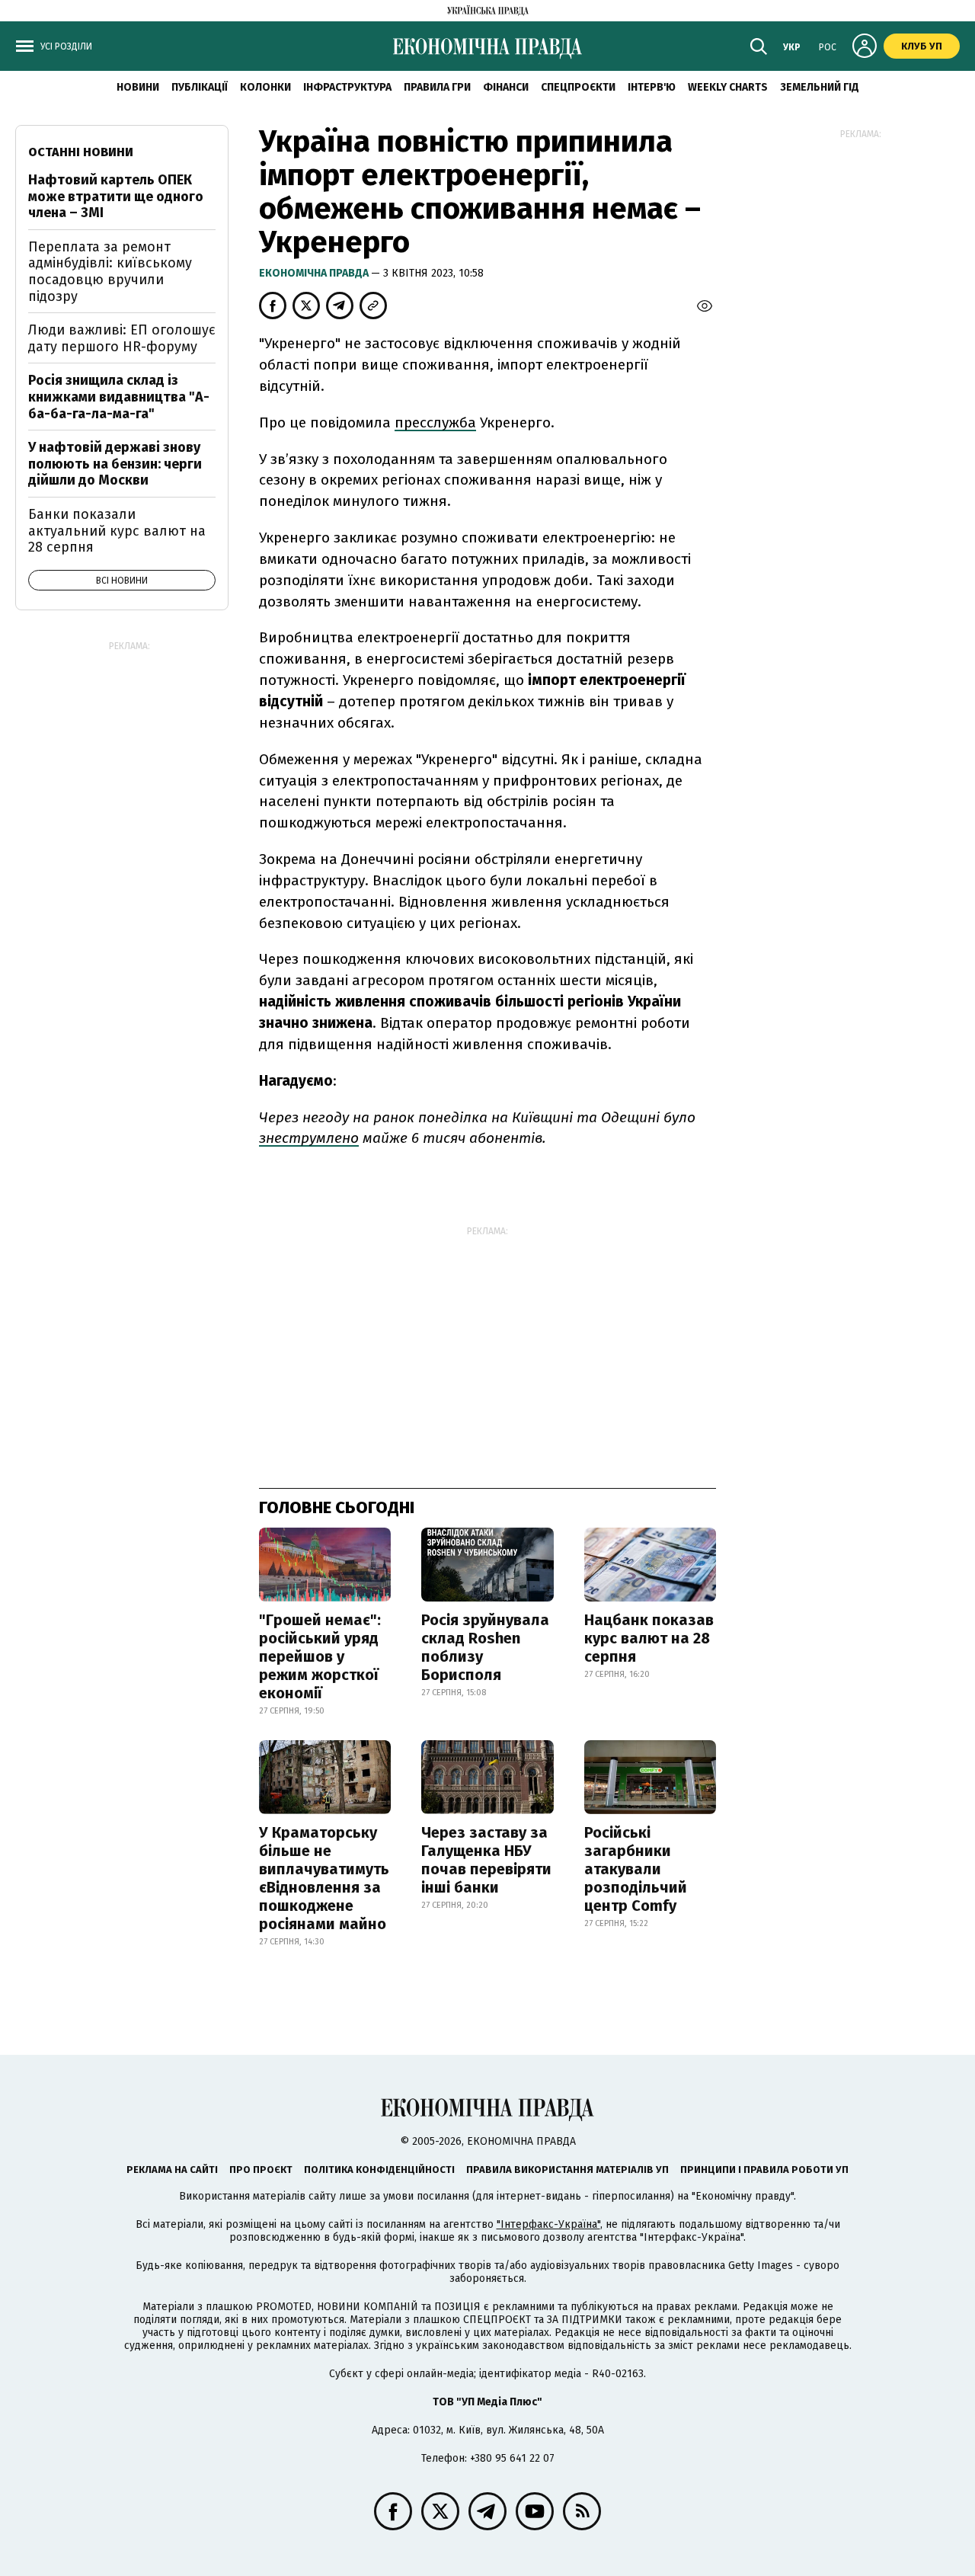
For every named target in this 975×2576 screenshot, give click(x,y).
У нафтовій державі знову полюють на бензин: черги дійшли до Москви (115, 464)
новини (138, 87)
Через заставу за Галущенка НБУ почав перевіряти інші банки (486, 1860)
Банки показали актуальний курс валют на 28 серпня (117, 531)
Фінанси (506, 87)
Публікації (200, 87)
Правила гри (437, 87)
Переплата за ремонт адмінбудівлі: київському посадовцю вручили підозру (110, 272)
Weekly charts (728, 87)
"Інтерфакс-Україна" (548, 2224)
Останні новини (81, 152)
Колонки (265, 87)
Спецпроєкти (578, 87)
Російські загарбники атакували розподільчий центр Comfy (636, 1869)
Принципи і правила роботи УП (764, 2170)
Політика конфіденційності (379, 2170)
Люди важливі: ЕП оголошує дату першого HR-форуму (122, 338)
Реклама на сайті (172, 2170)
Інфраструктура (347, 87)
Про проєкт (261, 2170)
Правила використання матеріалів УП (567, 2170)
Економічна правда (315, 273)
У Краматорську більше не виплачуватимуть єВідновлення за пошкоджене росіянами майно (324, 1878)
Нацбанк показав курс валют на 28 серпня (649, 1638)
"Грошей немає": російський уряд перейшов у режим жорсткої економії (320, 1656)
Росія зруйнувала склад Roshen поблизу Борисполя (485, 1647)
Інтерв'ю (652, 87)
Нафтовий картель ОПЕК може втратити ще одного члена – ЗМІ (116, 196)
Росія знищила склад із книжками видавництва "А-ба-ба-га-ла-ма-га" (119, 397)
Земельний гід (820, 87)
